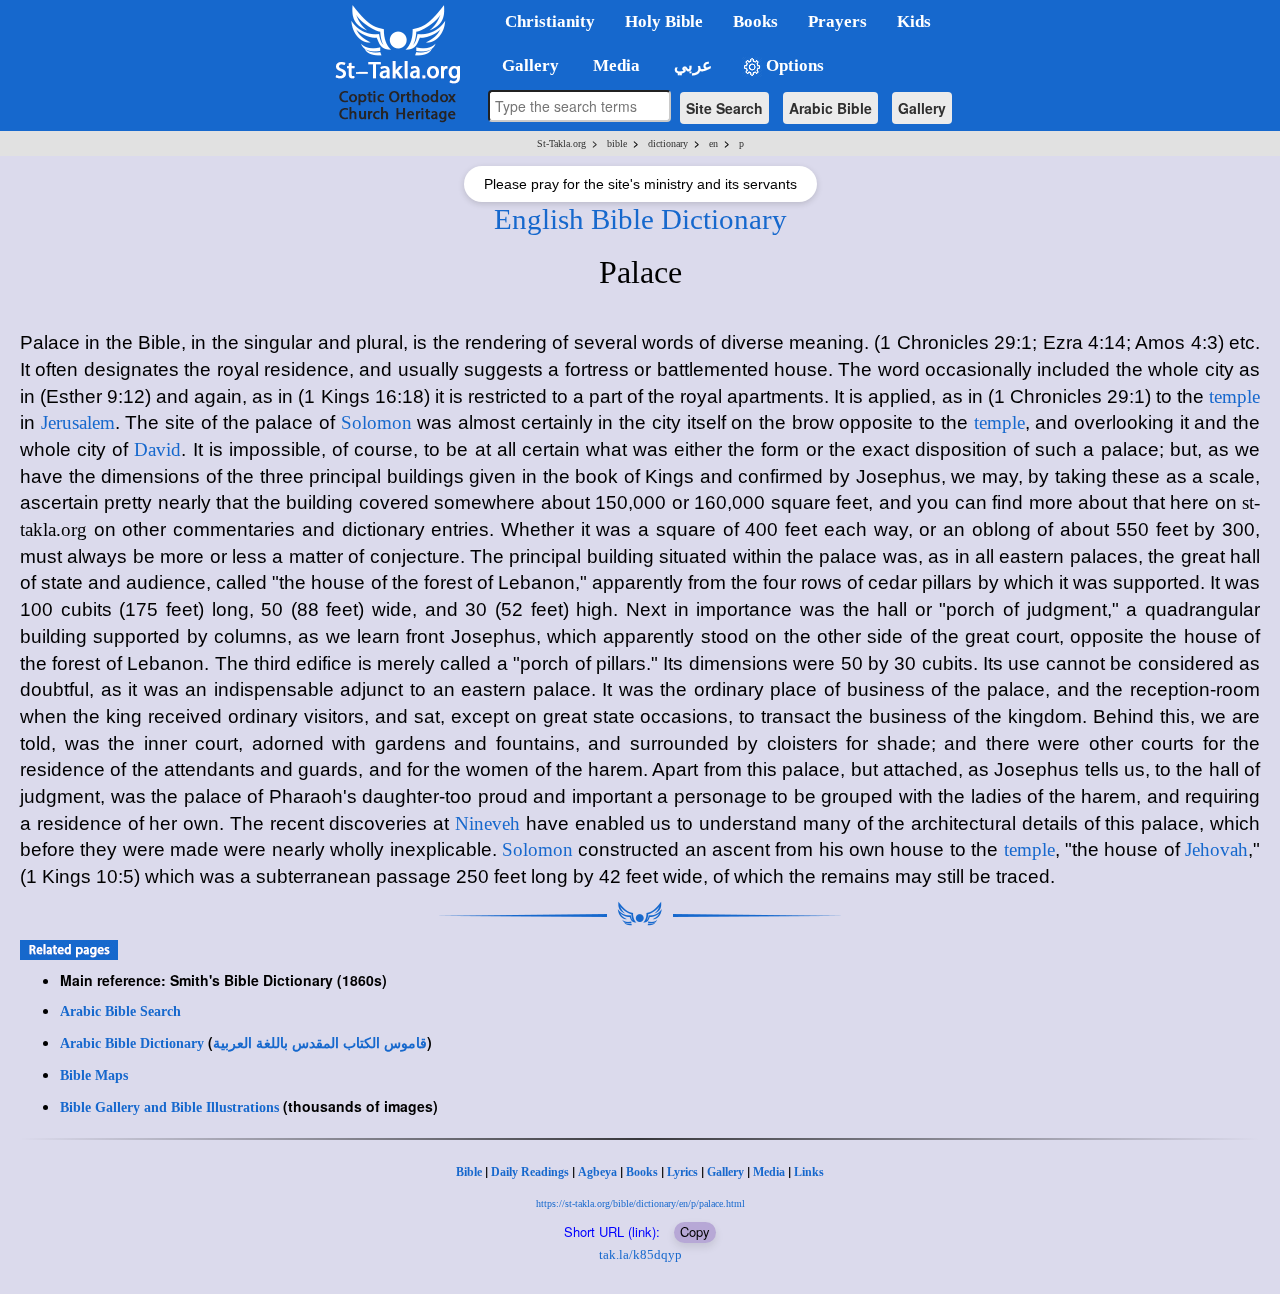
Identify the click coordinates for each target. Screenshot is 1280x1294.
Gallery (922, 108)
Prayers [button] (837, 21)
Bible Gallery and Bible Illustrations (169, 1107)
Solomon (376, 422)
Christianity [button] (550, 21)
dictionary (668, 143)
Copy (695, 1231)
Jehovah (1216, 849)
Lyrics (682, 1172)
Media (769, 1172)
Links (809, 1172)
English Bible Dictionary (640, 219)
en (713, 143)
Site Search (724, 108)
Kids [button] (914, 21)
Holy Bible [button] (664, 21)
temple (1234, 396)
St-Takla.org (561, 143)
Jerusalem (78, 422)
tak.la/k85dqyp (640, 1254)
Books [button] (755, 21)
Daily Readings (530, 1172)
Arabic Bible (830, 108)
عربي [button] (691, 65)
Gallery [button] (524, 65)
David (157, 449)
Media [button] (614, 65)
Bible (469, 1172)
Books (642, 1172)
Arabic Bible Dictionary (132, 1043)
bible (617, 143)
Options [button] (793, 65)
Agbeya (597, 1172)
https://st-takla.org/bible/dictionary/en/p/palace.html (640, 1203)
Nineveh (487, 823)
